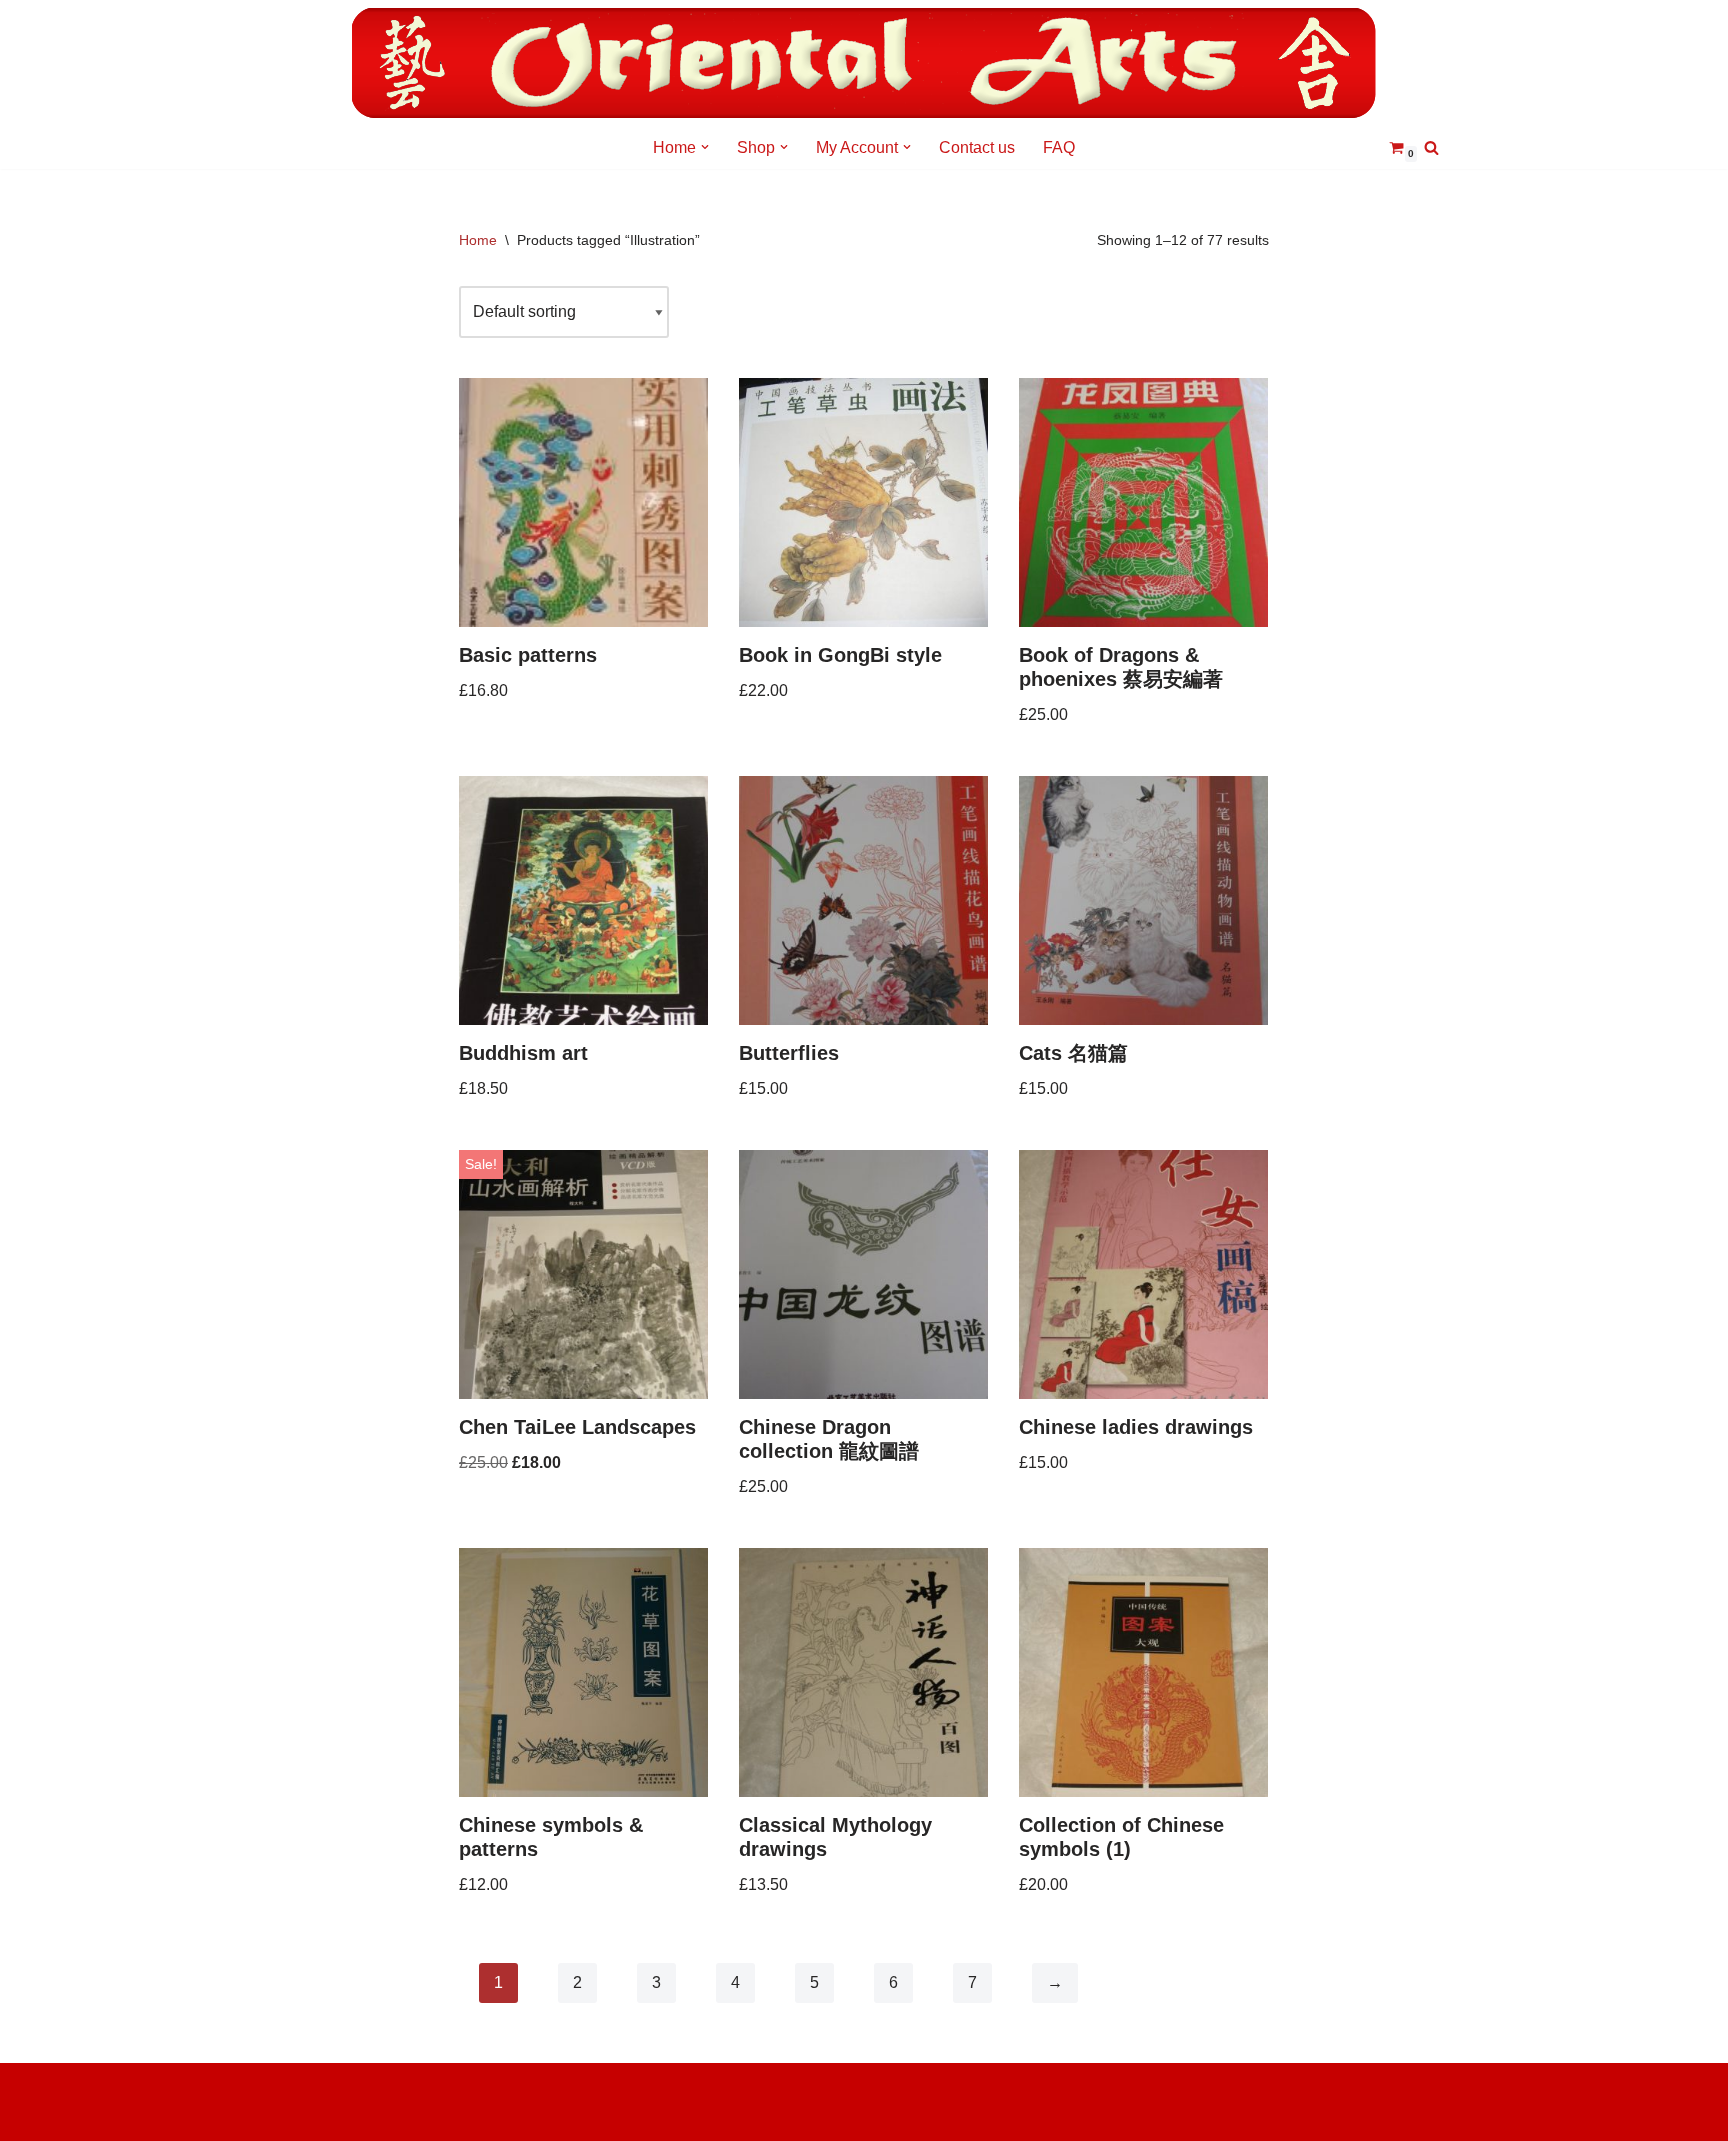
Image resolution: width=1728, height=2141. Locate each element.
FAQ (1059, 147)
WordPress (318, 2115)
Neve (298, 2088)
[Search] (1431, 147)
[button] (705, 147)
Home (478, 240)
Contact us (977, 147)
